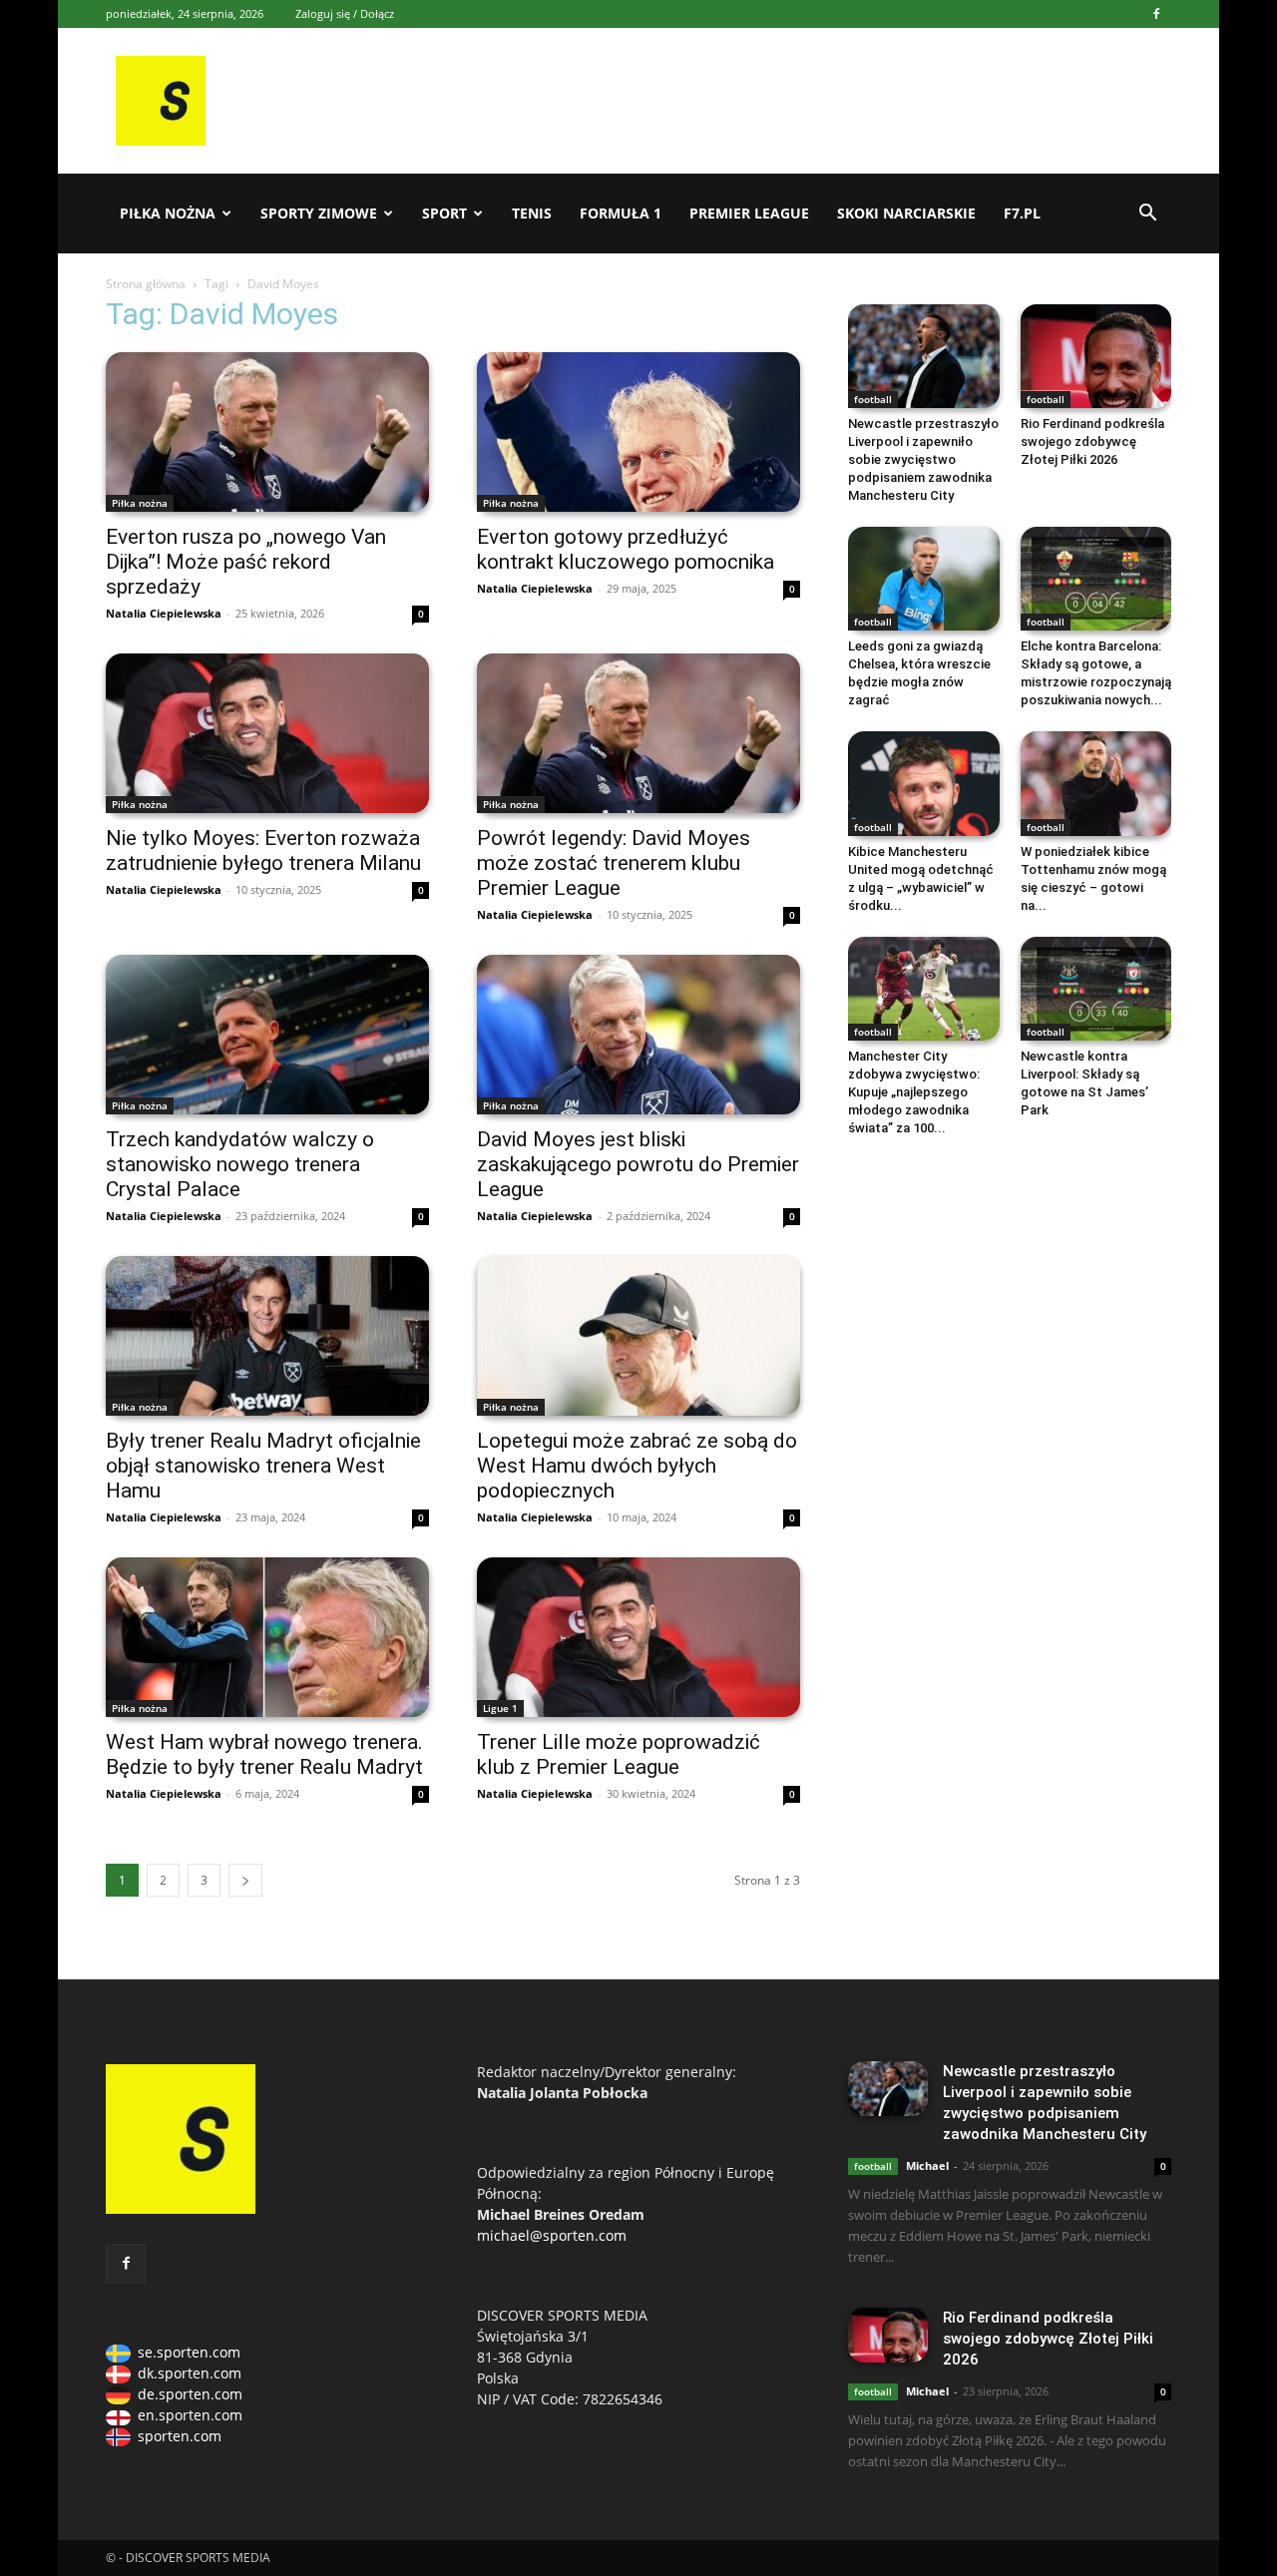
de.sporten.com (190, 2394)
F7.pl (1022, 213)
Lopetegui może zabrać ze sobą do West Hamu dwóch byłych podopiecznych (637, 1466)
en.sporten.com (190, 2415)
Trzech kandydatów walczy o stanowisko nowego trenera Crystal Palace (240, 1164)
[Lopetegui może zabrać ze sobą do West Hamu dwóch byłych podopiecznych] (638, 1336)
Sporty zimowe (319, 213)
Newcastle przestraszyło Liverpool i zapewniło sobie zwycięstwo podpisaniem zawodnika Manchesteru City (923, 459)
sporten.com (180, 2436)
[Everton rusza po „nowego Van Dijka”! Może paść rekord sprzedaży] (267, 432)
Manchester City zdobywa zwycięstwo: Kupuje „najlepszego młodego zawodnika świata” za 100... (914, 1092)
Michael (927, 2165)
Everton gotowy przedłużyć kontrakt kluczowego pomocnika (626, 549)
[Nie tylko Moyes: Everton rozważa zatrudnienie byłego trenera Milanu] (267, 733)
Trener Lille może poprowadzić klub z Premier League (619, 1754)
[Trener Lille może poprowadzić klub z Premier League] (638, 1637)
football (873, 399)
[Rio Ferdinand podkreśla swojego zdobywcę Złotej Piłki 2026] (1096, 356)
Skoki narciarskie (906, 213)
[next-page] (245, 1880)
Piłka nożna (168, 213)
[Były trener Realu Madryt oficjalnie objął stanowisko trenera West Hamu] (267, 1336)
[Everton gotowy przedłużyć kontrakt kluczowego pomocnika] (638, 432)
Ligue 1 (500, 1708)
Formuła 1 (621, 213)
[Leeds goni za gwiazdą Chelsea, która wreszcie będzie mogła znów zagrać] (924, 579)
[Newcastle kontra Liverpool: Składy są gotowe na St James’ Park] (1096, 989)
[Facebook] (1156, 14)
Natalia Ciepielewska (164, 613)
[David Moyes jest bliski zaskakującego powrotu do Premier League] (638, 1035)
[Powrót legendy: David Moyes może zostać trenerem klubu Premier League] (638, 733)
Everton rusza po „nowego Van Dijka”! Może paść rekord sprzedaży (246, 562)
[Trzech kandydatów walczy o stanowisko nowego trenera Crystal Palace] (267, 1035)
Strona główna (146, 284)
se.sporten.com (189, 2352)
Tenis (532, 213)
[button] (1147, 215)
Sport (444, 213)
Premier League (749, 213)
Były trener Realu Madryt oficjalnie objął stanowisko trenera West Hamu (263, 1466)
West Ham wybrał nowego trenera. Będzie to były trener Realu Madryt (264, 1754)
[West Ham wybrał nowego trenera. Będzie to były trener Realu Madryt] (267, 1637)
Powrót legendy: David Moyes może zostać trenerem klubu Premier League (614, 863)
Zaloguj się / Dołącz (345, 13)
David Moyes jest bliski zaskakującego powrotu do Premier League (638, 1164)
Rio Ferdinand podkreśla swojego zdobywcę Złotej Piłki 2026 (1092, 441)
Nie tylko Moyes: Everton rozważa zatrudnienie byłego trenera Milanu (263, 851)
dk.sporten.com (190, 2373)
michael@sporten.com (552, 2235)
